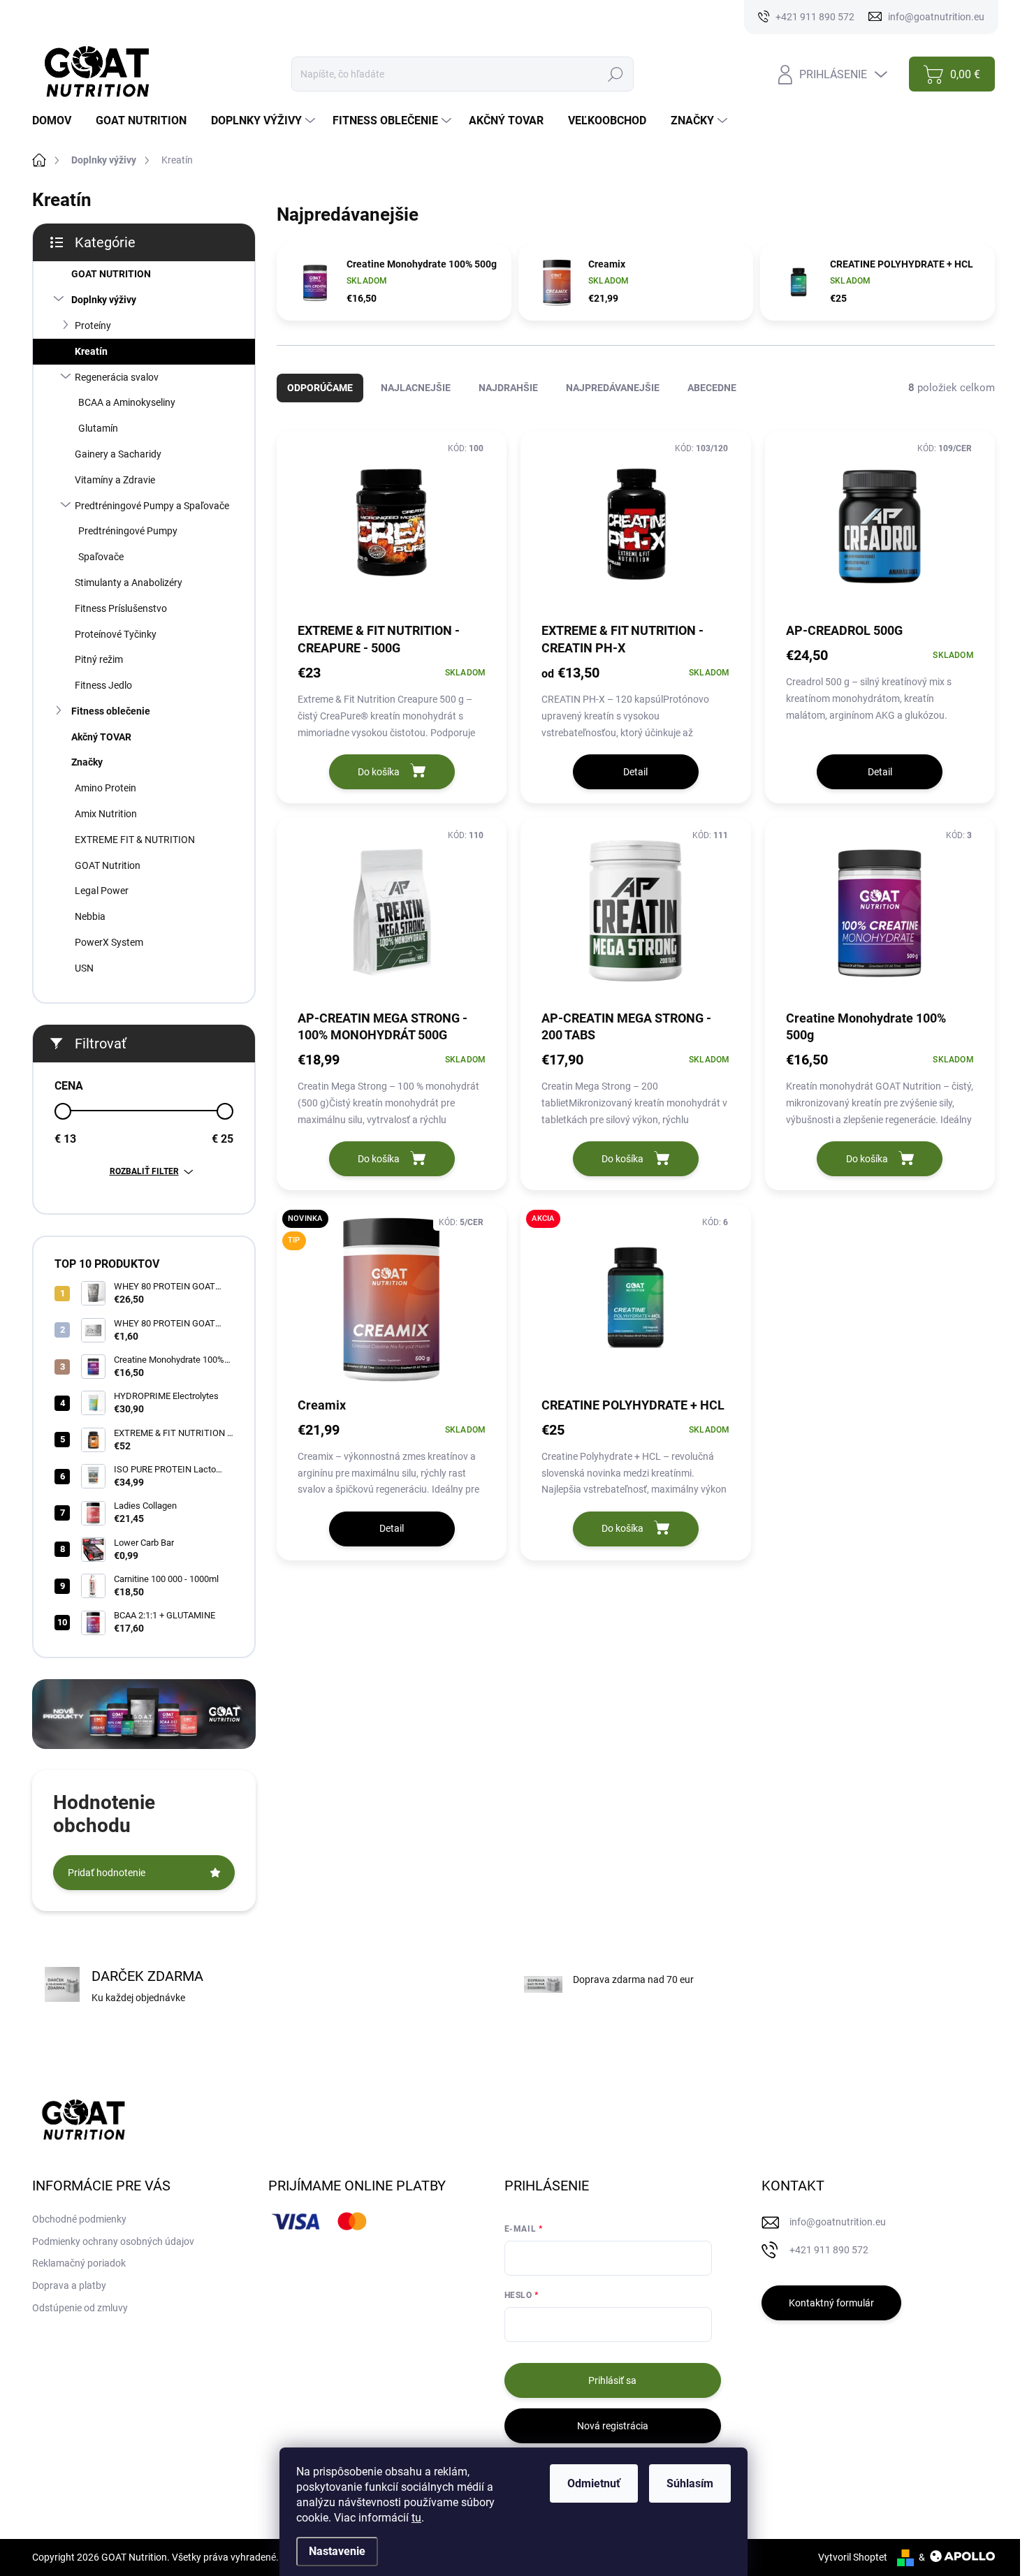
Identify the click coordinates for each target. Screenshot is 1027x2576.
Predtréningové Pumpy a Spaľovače (152, 506)
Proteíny (93, 325)
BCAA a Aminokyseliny (127, 402)
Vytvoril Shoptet (853, 2557)
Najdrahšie (508, 388)
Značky (87, 762)
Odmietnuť (594, 2483)
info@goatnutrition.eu (838, 2222)
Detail (635, 772)
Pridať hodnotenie (107, 1873)
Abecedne (712, 388)
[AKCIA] (635, 1305)
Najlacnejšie (416, 388)
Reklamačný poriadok (79, 2263)
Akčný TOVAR (101, 737)
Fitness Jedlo (103, 685)
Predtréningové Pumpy (128, 531)
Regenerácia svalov (117, 377)
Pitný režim (99, 659)
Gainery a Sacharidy (118, 454)
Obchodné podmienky (79, 2219)
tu (416, 2518)
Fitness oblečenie (111, 711)
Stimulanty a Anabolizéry (129, 583)
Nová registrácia (613, 2426)
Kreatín (91, 351)
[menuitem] (57, 121)
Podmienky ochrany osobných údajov (113, 2241)
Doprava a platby (69, 2285)
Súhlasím (690, 2483)
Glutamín (98, 428)
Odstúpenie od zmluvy (80, 2308)
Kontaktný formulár (831, 2303)
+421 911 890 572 (829, 2250)
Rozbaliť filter (144, 1171)
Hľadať (615, 74)
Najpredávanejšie (613, 388)
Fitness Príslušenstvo (121, 608)
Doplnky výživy (104, 300)
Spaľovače (101, 557)
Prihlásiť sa (612, 2380)
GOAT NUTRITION (111, 274)
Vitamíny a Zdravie (115, 480)
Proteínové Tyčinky (116, 634)
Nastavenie (337, 2551)
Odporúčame (320, 388)
